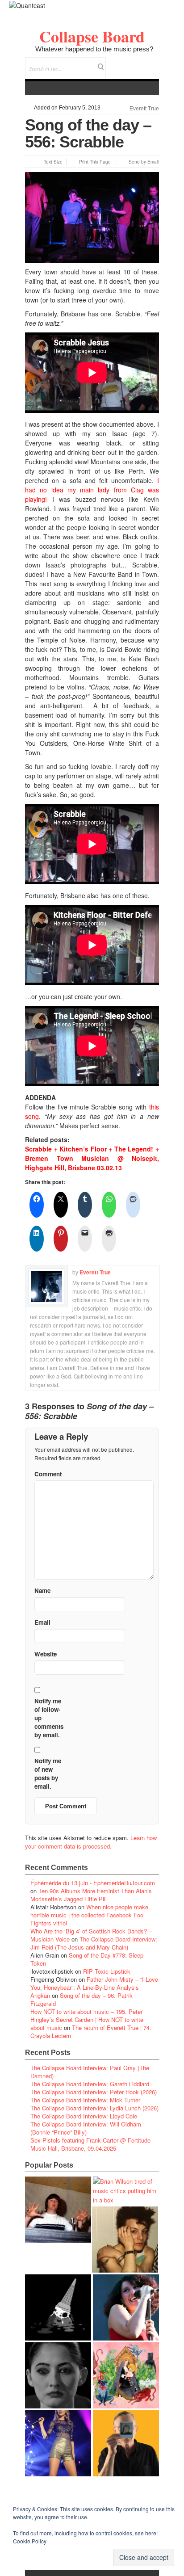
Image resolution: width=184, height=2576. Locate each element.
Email (140, 62)
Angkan (40, 1995)
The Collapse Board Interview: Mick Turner (85, 2100)
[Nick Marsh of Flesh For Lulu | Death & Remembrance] (125, 2240)
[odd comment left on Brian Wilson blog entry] (58, 2210)
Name (42, 1591)
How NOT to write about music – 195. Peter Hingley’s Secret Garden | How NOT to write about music (87, 2019)
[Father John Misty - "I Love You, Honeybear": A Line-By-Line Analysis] (126, 2375)
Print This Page (95, 162)
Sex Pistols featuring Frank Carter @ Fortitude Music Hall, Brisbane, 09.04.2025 (90, 2144)
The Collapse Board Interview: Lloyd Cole (84, 2116)
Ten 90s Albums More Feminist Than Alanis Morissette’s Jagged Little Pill (91, 1895)
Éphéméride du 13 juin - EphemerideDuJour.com (93, 1883)
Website (46, 1654)
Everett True (144, 109)
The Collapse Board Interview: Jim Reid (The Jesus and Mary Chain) (94, 1943)
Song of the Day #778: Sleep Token (87, 1959)
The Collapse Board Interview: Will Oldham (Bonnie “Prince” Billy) (86, 2128)
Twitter (116, 62)
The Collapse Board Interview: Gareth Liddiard (90, 2084)
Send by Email (144, 162)
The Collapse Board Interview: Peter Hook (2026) (94, 2092)
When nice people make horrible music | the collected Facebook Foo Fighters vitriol (89, 1915)
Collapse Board (92, 36)
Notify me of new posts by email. (48, 1773)
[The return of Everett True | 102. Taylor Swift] (58, 2443)
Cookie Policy (30, 2541)
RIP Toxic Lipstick (107, 1971)
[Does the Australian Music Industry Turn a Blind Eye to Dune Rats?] (58, 2307)
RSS (152, 62)
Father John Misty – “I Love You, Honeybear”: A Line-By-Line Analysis (94, 1983)
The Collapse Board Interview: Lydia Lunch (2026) (94, 2108)
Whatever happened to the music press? (94, 49)
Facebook (128, 62)
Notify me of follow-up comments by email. (49, 1718)
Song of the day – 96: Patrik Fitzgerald (82, 1999)
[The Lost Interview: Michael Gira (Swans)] (126, 2443)
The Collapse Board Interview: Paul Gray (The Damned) (90, 2072)
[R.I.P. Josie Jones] (58, 2375)
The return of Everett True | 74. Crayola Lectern (91, 2032)
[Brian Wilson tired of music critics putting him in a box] (126, 2191)
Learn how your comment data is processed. (91, 1842)
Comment (48, 1474)
